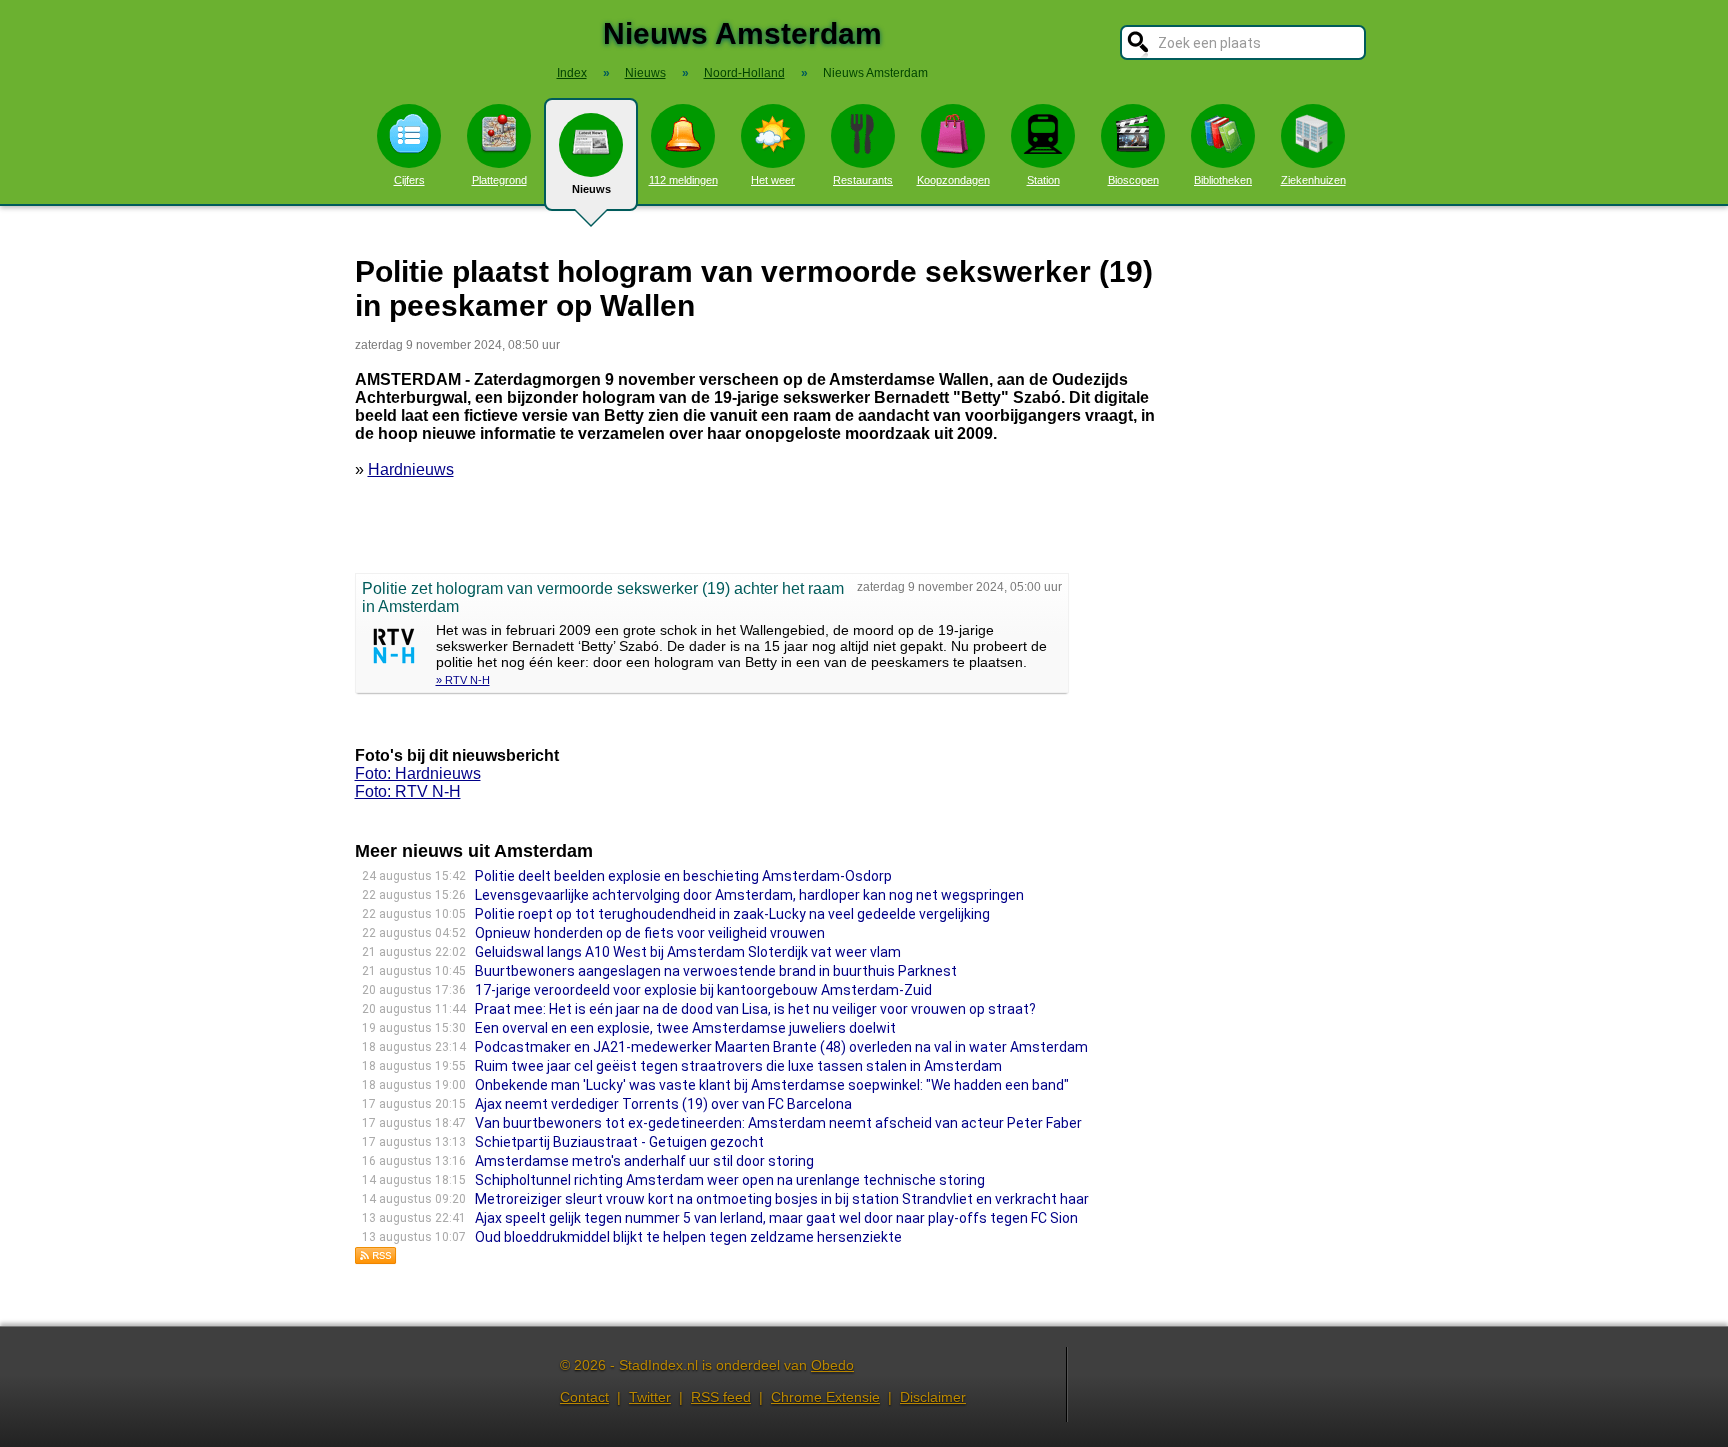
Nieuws (591, 189)
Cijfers (409, 180)
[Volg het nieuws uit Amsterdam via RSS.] (376, 1259)
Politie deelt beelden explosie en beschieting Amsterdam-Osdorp (683, 876)
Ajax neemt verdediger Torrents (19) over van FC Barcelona (663, 1104)
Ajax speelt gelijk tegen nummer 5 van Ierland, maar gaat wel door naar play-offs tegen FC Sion (776, 1218)
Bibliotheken (1223, 180)
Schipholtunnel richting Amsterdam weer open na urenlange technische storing (730, 1180)
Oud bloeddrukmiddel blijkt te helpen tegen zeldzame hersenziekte (688, 1237)
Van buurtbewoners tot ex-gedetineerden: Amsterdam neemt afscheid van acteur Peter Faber (778, 1123)
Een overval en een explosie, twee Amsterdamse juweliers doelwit (685, 1028)
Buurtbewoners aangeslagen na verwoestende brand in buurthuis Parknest (716, 971)
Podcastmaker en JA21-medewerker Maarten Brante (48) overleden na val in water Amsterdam (781, 1047)
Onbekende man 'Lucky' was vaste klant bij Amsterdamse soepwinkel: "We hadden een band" (772, 1085)
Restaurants (863, 180)
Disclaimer (933, 1397)
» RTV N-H (463, 680)
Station (1043, 180)
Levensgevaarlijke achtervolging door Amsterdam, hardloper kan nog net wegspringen (749, 895)
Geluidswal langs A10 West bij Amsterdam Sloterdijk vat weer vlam (688, 952)
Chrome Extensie (825, 1397)
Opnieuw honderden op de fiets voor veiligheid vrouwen (650, 933)
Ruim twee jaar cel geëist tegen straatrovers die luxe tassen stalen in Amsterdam (738, 1066)
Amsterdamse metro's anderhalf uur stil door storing (644, 1161)
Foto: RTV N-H (408, 791)
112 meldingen (683, 180)
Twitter (650, 1397)
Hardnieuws (411, 469)
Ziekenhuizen (1313, 180)
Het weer (773, 180)
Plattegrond (499, 180)
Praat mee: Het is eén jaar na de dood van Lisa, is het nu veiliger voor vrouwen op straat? (757, 1009)
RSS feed (721, 1397)
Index (572, 73)
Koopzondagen (953, 180)
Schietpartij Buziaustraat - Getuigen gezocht (619, 1142)
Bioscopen (1133, 180)
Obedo (832, 1365)
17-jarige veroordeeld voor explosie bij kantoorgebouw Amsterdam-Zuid (703, 990)
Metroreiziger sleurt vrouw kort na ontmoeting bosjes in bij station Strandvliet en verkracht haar (782, 1199)
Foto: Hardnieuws (418, 773)
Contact (584, 1397)
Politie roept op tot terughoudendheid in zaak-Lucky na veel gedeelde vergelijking (732, 914)
